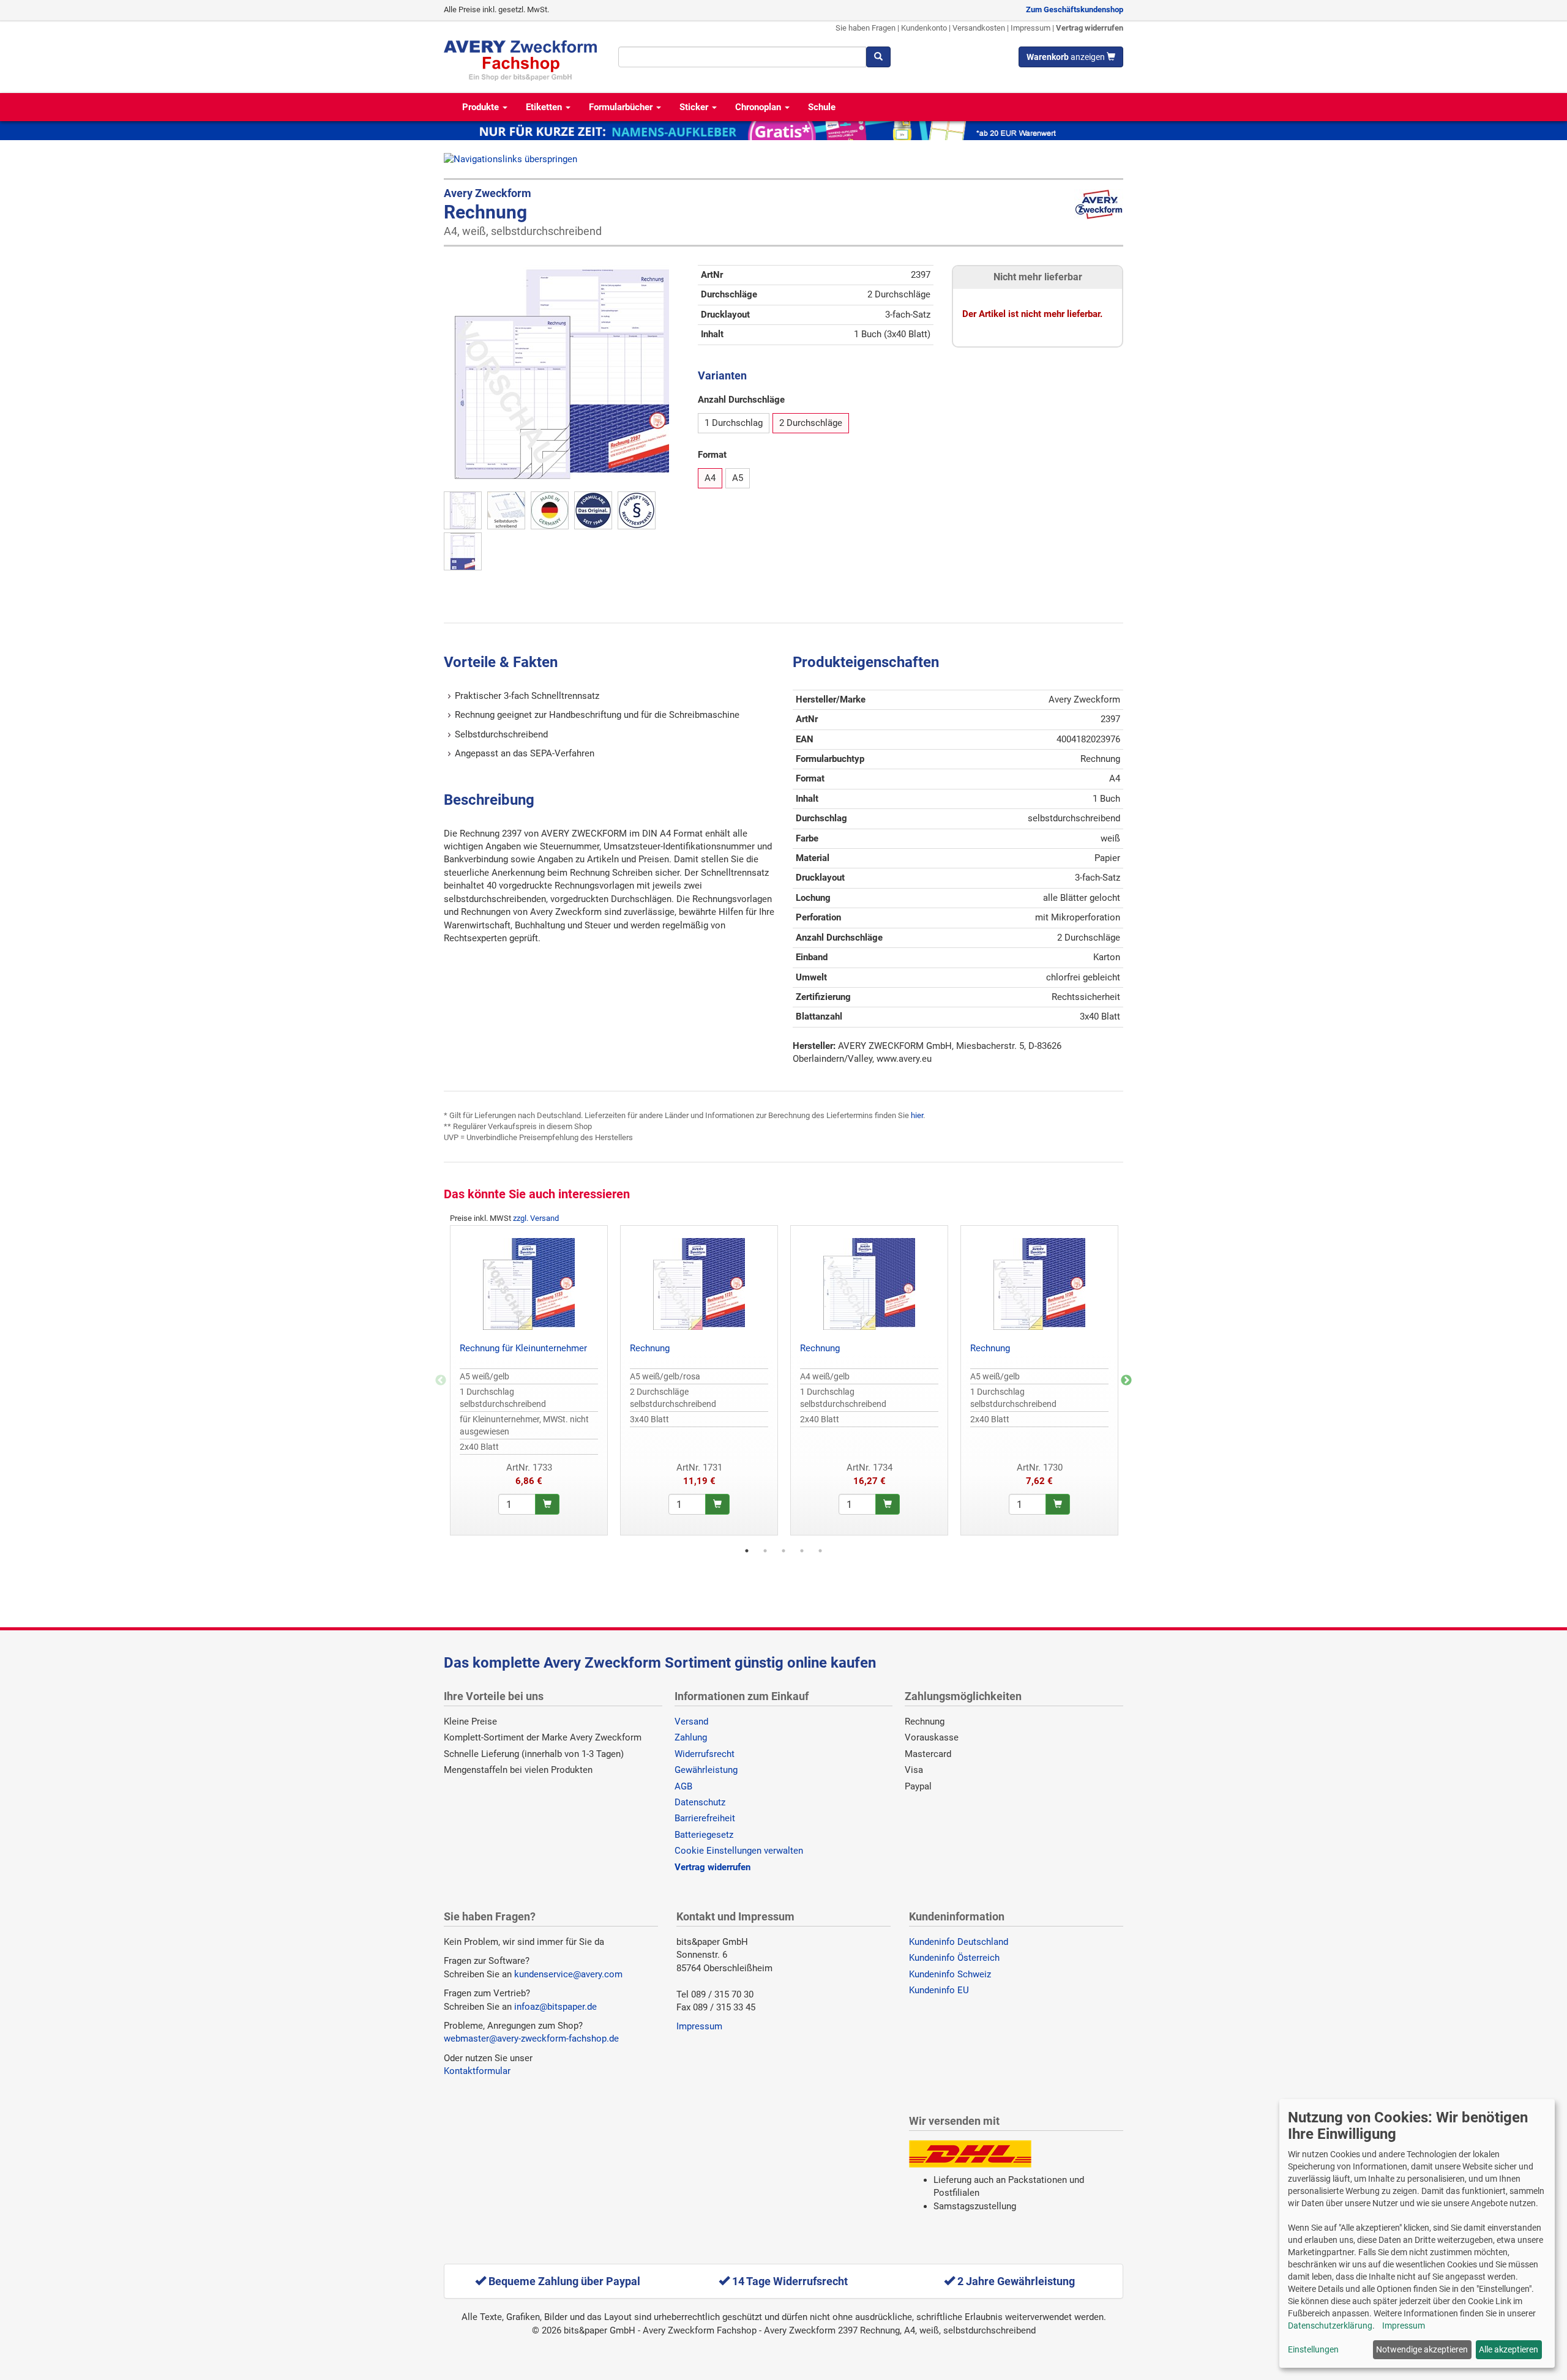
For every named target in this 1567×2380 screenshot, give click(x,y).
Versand (691, 1722)
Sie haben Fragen (866, 28)
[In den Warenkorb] (547, 1504)
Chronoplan (759, 107)
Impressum (1030, 28)
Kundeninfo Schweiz (950, 1974)
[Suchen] (878, 57)
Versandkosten (979, 28)
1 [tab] (747, 1551)
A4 (710, 478)
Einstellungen (1313, 2349)
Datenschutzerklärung (1330, 2326)
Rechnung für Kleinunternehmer (523, 1348)
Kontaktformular (477, 2071)
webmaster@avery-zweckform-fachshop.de (531, 2039)
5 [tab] (820, 1551)
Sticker (695, 107)
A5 (738, 478)
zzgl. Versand (536, 1218)
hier (917, 1115)
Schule (822, 107)
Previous (441, 1381)
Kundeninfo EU (939, 1990)
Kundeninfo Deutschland (959, 1942)
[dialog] (1417, 2233)
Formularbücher (622, 107)
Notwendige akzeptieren (1422, 2349)
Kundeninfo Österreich (954, 1958)
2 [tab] (765, 1551)
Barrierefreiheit (705, 1818)
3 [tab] (783, 1551)
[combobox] (742, 57)
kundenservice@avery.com (568, 1974)
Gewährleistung (706, 1770)
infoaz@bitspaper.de (555, 2007)
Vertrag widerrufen (1090, 28)
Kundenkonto (924, 28)
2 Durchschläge (811, 423)
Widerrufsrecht (705, 1754)
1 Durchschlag (734, 423)
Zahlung (691, 1737)
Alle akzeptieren (1509, 2349)
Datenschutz (700, 1802)
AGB (683, 1786)
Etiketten (545, 107)
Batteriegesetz (704, 1835)
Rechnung (650, 1348)
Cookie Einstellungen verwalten (739, 1851)
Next (1126, 1381)
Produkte (482, 107)
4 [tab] (802, 1551)
